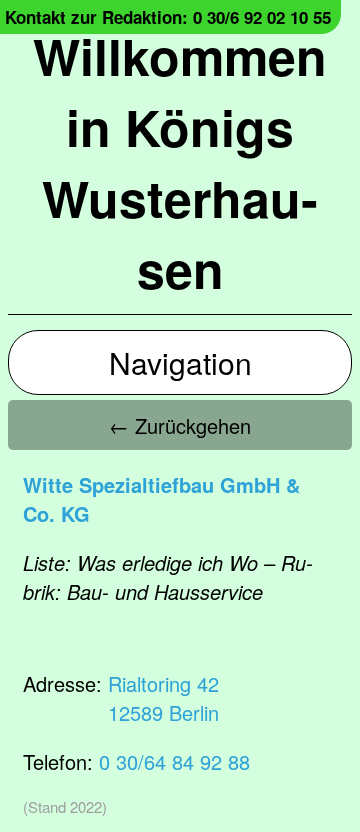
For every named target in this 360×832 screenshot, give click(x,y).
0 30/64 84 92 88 (174, 761)
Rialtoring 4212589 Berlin (163, 698)
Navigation (180, 362)
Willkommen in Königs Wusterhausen (180, 162)
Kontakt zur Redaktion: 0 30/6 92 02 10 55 (168, 17)
